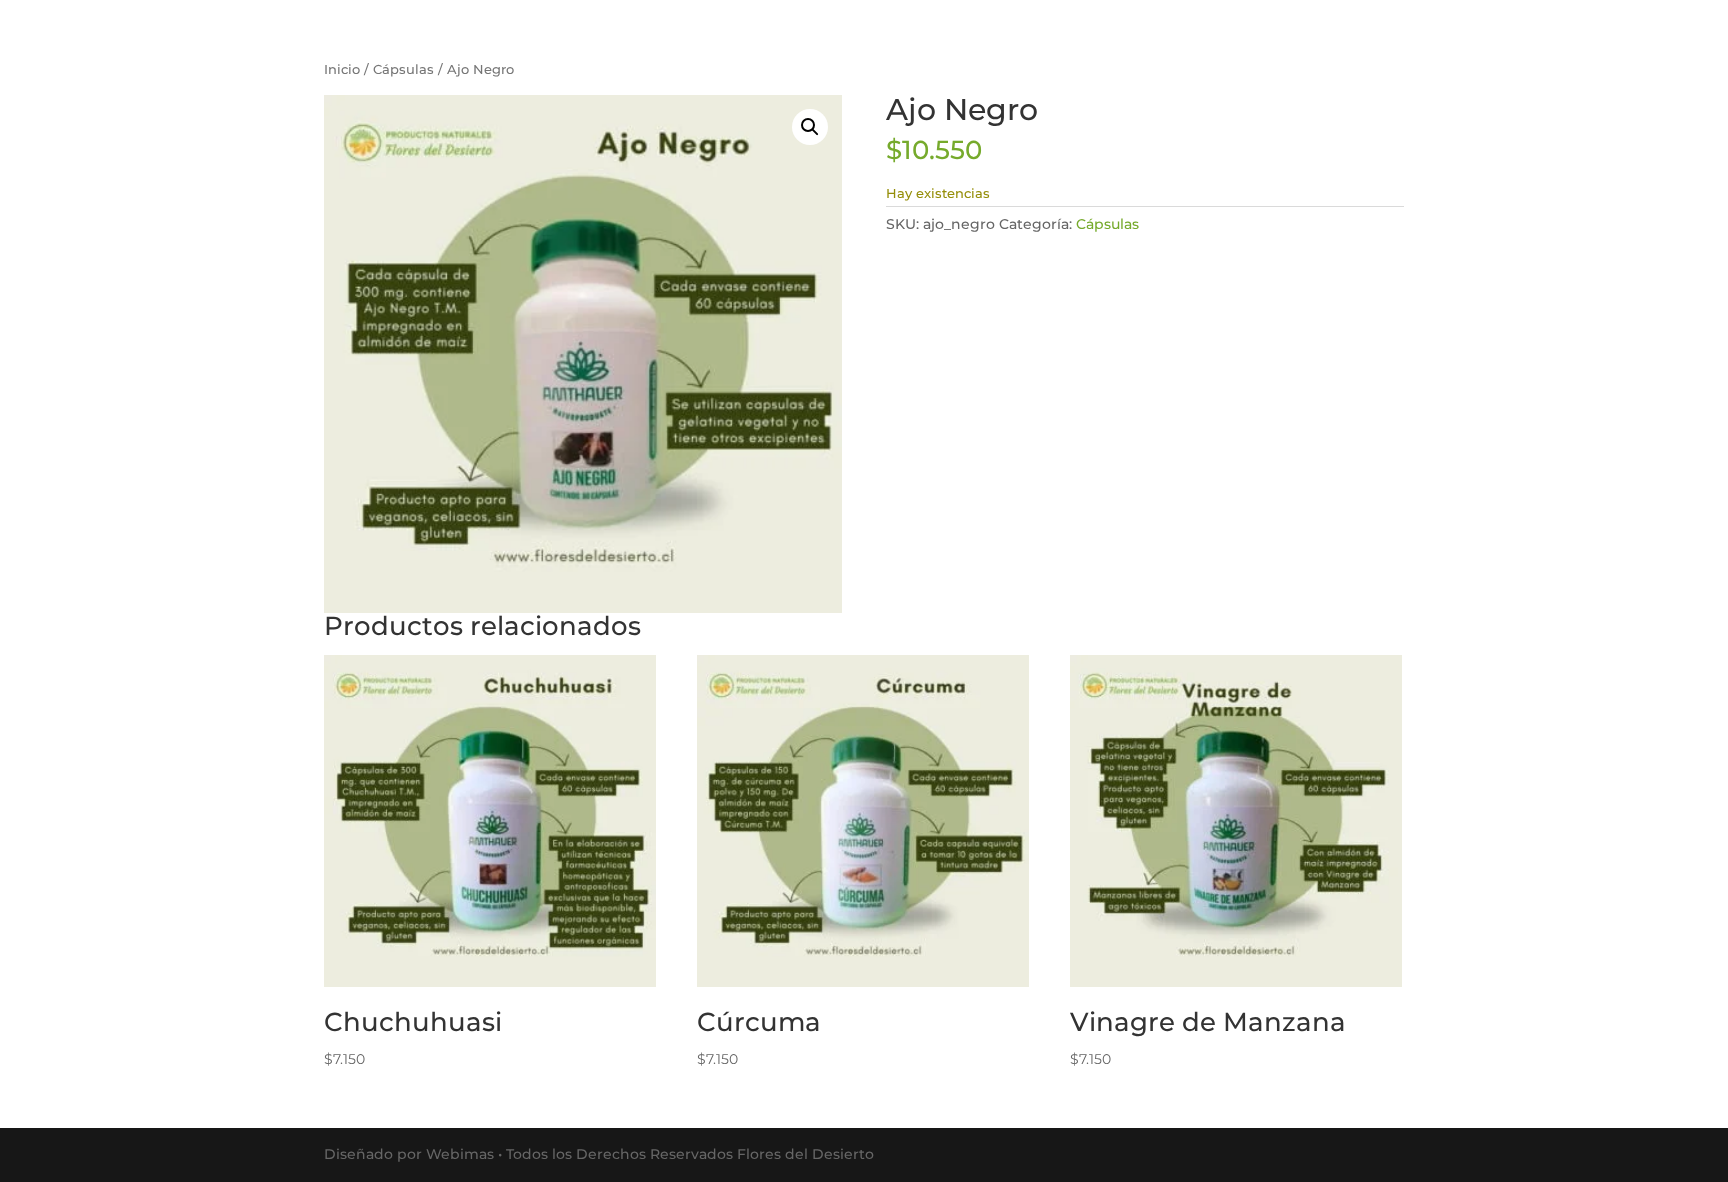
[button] (810, 127)
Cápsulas (403, 69)
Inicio (342, 69)
